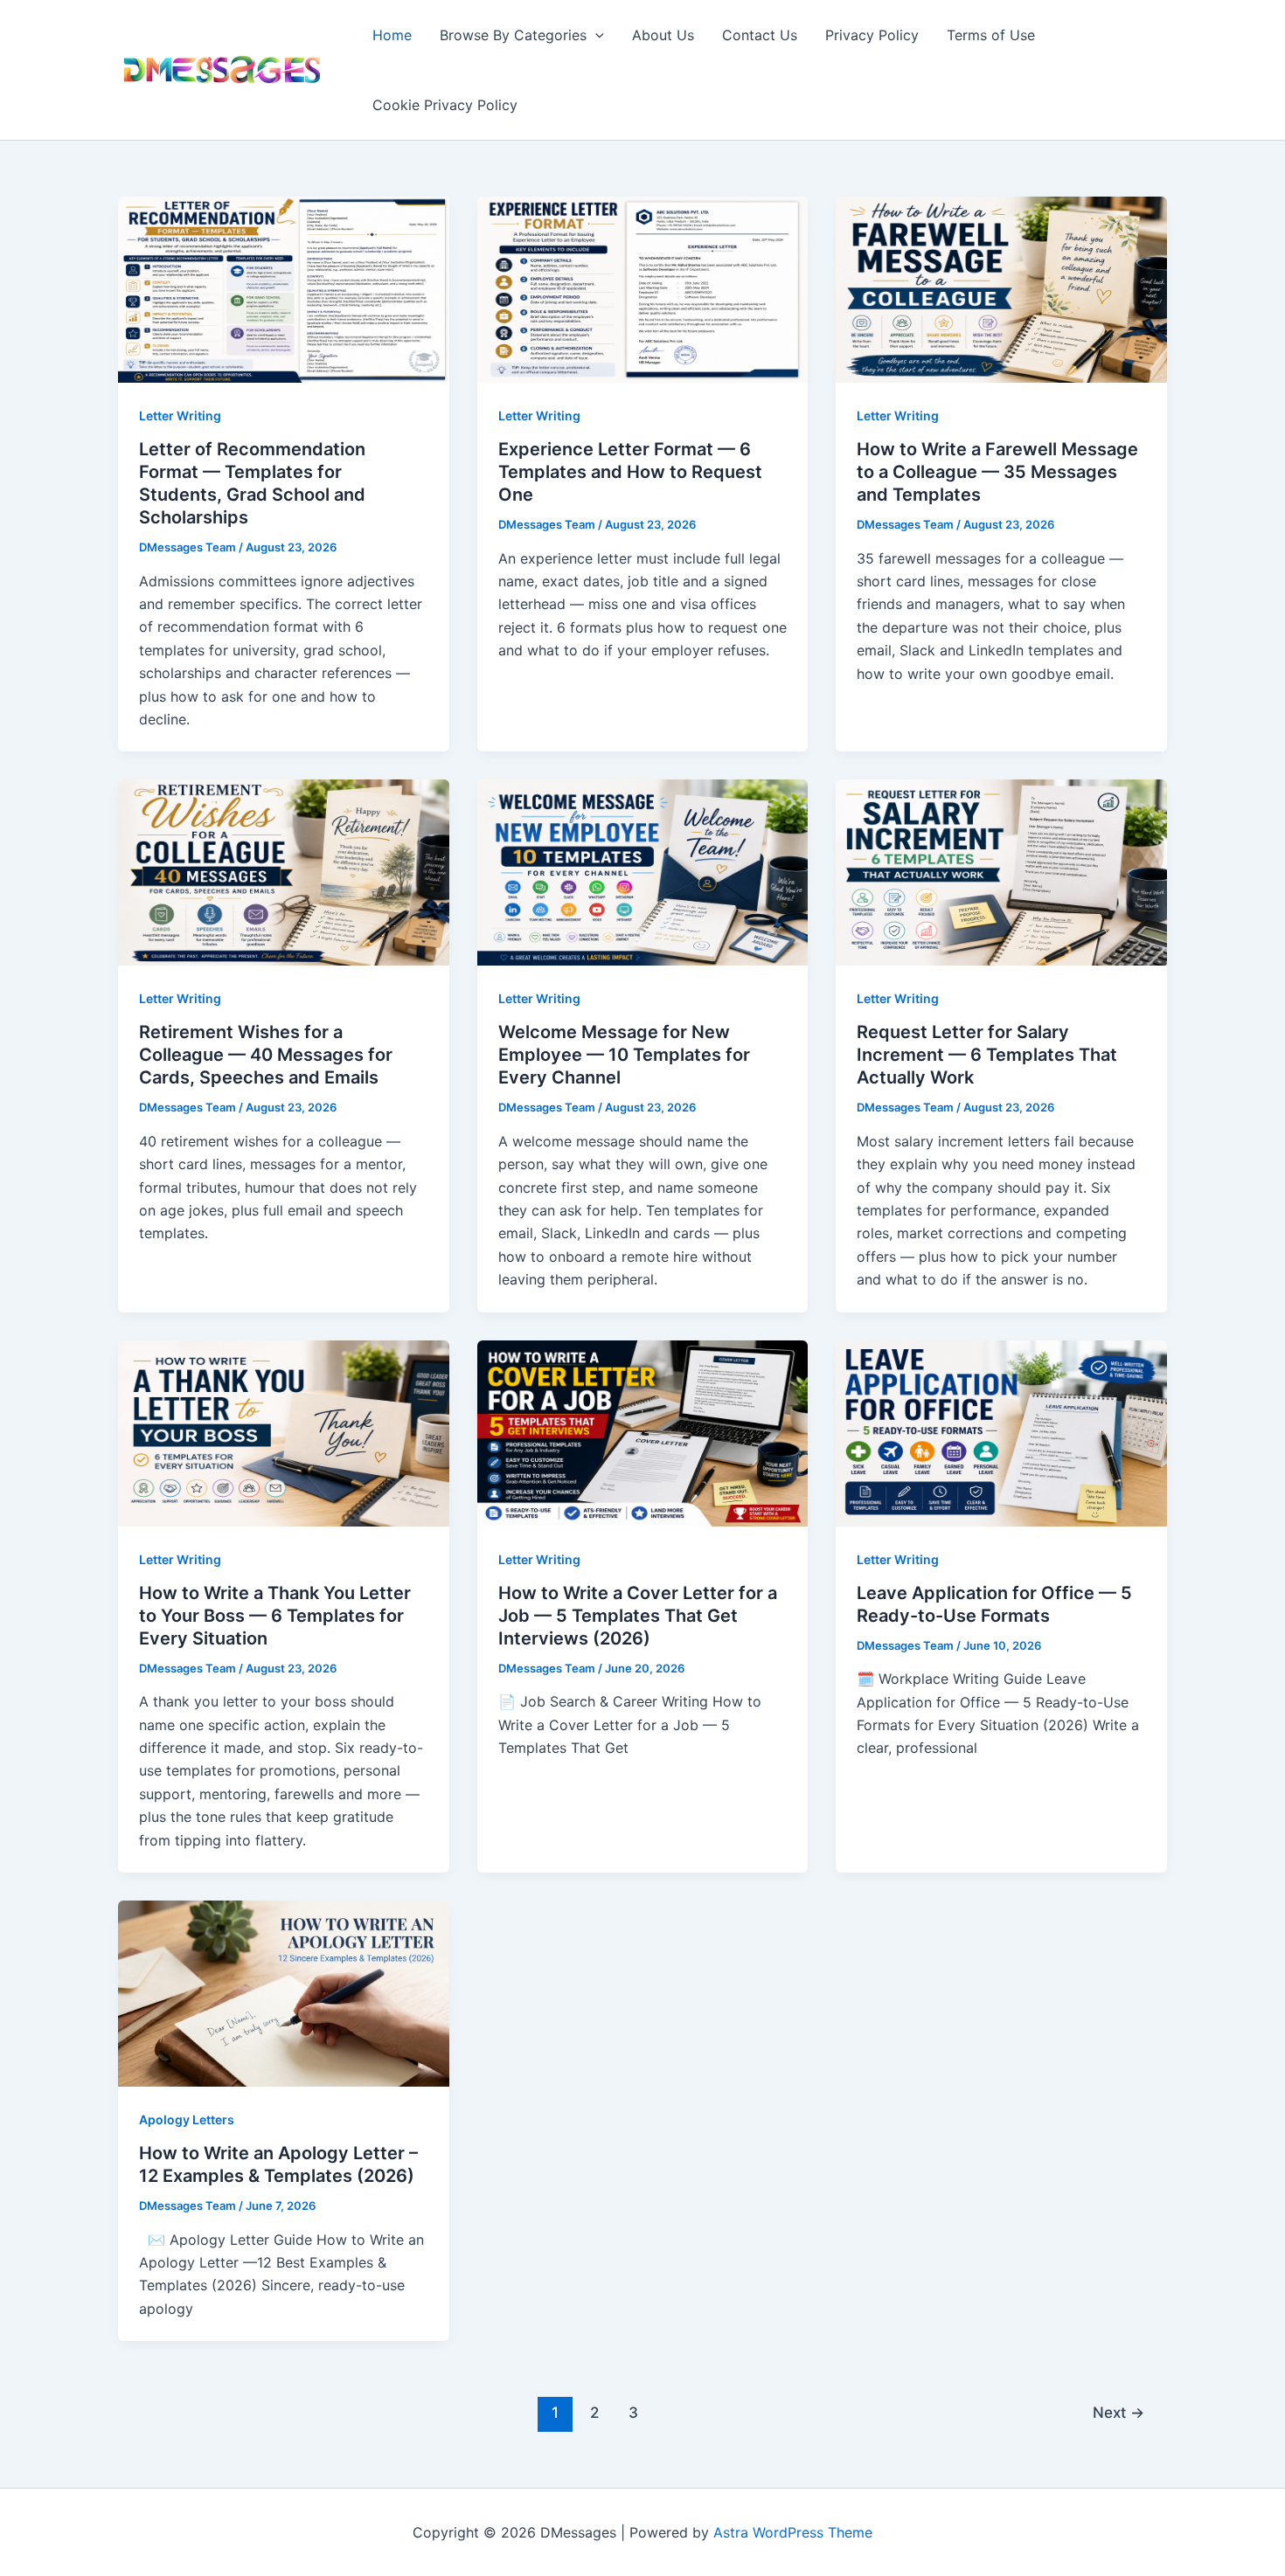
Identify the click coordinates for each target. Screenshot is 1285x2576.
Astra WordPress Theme (793, 2532)
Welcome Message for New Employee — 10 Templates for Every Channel (624, 1055)
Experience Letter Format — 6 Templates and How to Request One (630, 472)
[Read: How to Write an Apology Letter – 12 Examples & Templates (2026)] (284, 1992)
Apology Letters (187, 2119)
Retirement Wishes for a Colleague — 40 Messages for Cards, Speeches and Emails (266, 1055)
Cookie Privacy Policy (445, 105)
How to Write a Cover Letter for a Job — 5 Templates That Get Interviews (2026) (638, 1616)
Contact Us (760, 35)
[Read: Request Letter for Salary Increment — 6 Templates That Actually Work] (1001, 871)
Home (392, 35)
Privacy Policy (872, 35)
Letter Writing (180, 415)
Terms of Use (991, 35)
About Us (663, 35)
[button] (595, 35)
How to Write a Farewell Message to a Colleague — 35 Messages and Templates (997, 472)
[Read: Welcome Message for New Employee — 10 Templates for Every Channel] (643, 871)
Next (1118, 2412)
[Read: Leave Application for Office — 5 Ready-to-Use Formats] (1001, 1432)
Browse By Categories (513, 35)
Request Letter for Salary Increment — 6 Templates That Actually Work (987, 1055)
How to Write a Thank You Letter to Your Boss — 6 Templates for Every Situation (275, 1616)
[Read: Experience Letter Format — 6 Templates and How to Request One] (643, 288)
